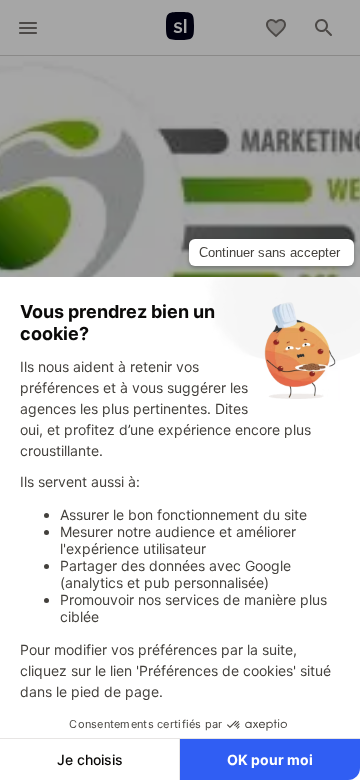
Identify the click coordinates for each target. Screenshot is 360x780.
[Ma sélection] (276, 28)
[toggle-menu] (28, 28)
